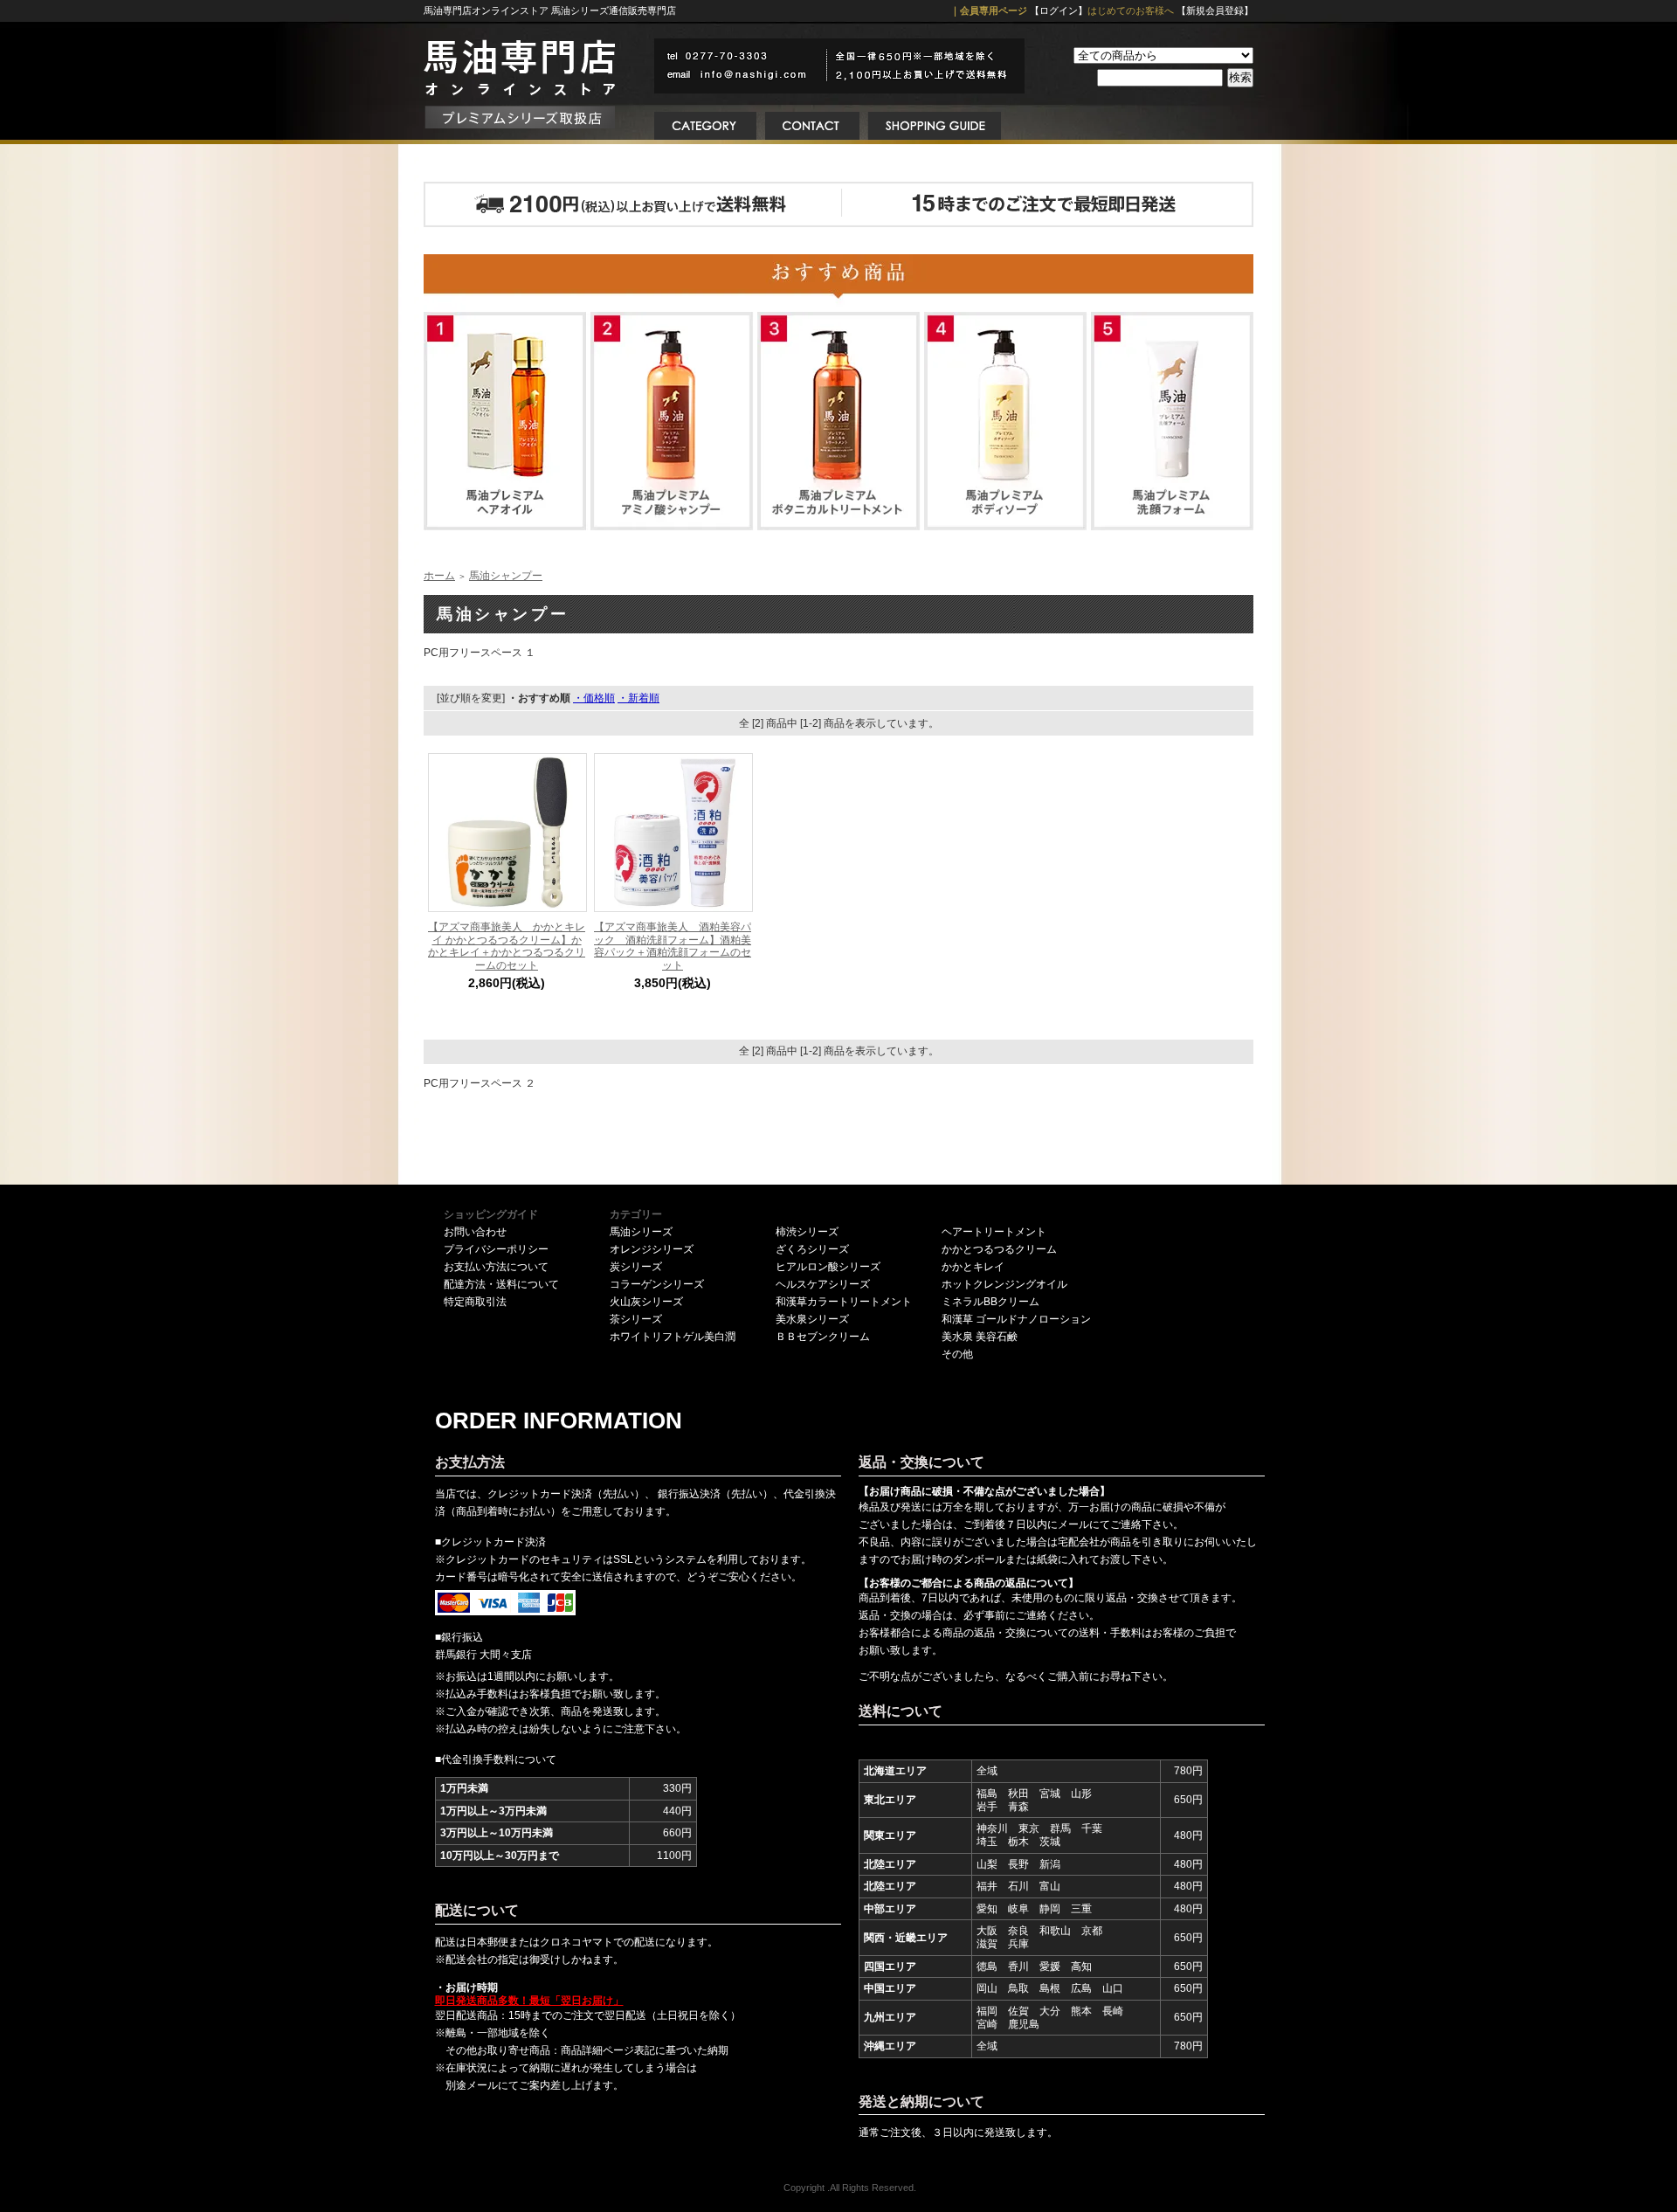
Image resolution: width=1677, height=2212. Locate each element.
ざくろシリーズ (812, 1249)
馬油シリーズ (641, 1232)
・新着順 (638, 698)
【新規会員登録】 (1215, 10)
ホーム (439, 576)
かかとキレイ (973, 1267)
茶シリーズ (636, 1319)
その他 (957, 1354)
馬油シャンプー (506, 576)
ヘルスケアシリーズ (823, 1284)
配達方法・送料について (501, 1284)
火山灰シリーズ (646, 1302)
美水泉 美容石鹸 (980, 1337)
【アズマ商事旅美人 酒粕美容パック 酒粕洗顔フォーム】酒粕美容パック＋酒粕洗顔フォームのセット (673, 946)
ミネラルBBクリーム (990, 1302)
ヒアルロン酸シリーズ (828, 1267)
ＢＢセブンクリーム (823, 1337)
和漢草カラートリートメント (844, 1302)
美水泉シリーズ (812, 1319)
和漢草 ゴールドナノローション (1016, 1319)
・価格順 (594, 698)
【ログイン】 (1059, 10)
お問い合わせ (475, 1232)
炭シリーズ (636, 1267)
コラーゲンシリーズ (657, 1284)
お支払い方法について (496, 1267)
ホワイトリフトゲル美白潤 (673, 1337)
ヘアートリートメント (994, 1232)
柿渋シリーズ (807, 1232)
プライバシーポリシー (496, 1249)
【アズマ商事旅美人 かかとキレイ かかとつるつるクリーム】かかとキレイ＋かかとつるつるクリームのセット (507, 946)
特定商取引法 (475, 1302)
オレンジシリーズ (652, 1249)
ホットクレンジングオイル (1004, 1284)
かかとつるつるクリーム (999, 1249)
